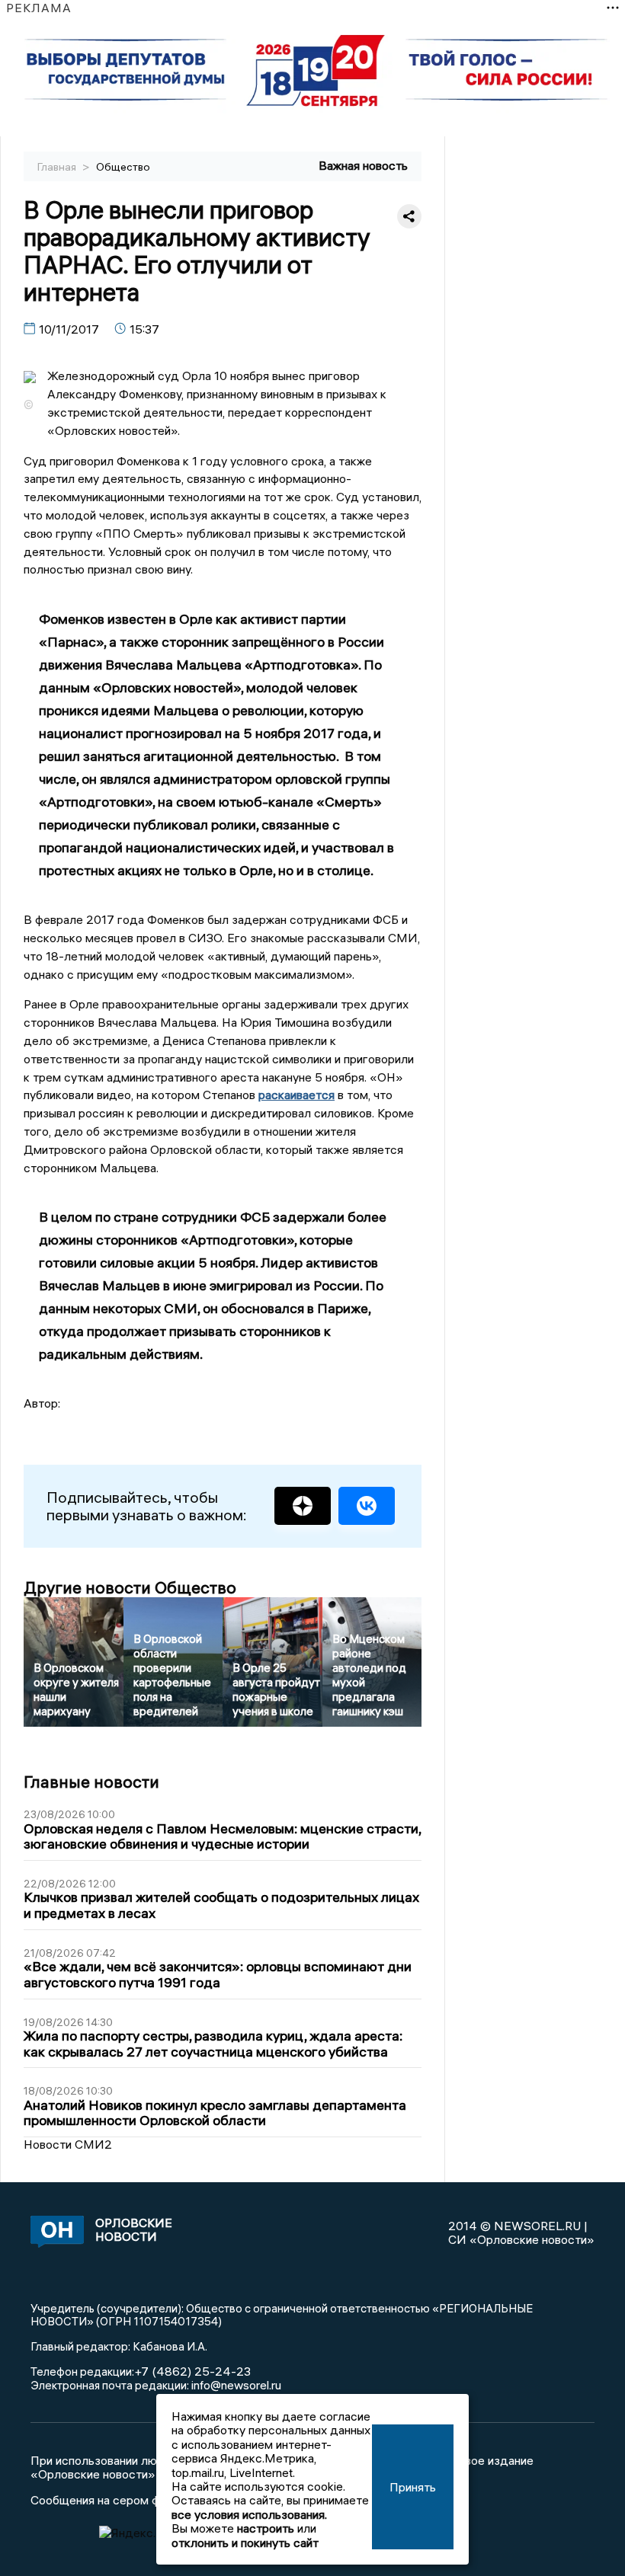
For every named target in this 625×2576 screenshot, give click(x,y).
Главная (58, 167)
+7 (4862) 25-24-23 (192, 2371)
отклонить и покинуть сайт (245, 2542)
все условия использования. (249, 2514)
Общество (123, 167)
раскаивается (296, 1095)
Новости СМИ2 (68, 2144)
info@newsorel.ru (236, 2385)
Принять (413, 2487)
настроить (266, 2528)
